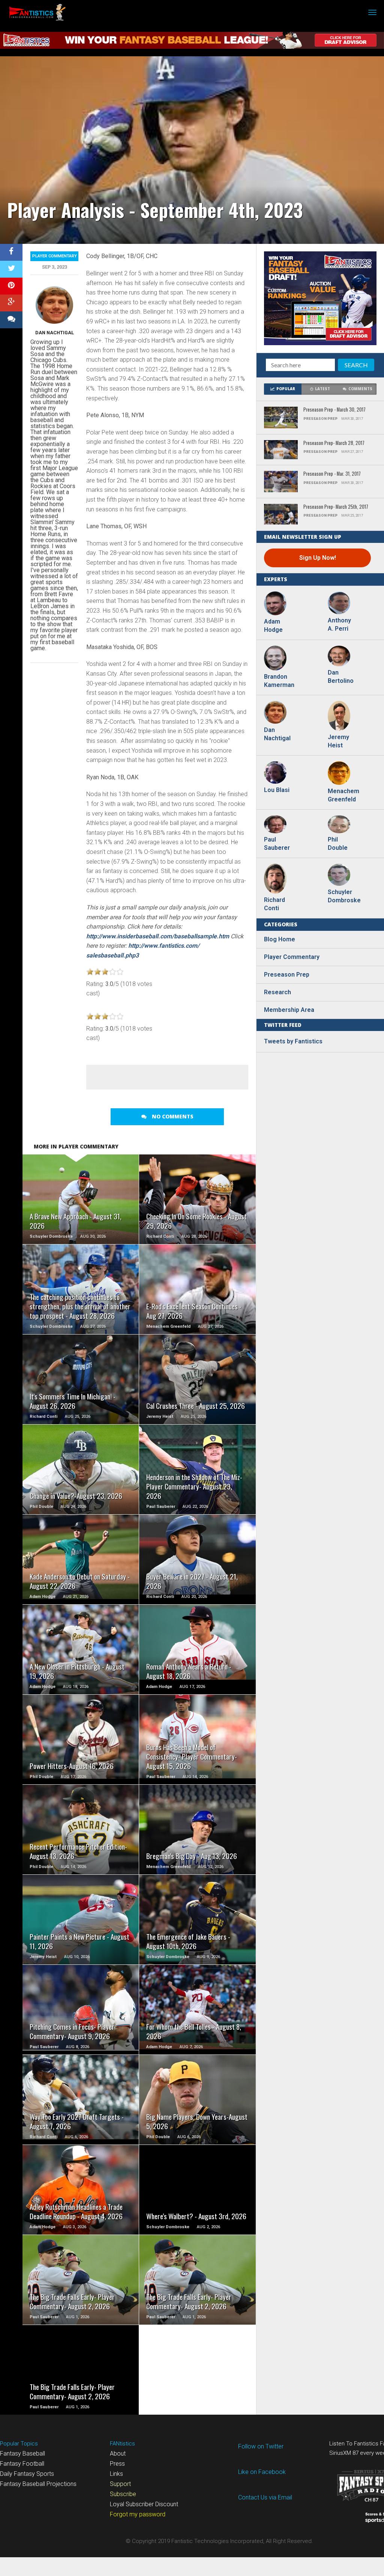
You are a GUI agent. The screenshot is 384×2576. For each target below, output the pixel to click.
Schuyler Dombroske (343, 896)
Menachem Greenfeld (343, 795)
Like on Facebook (262, 2472)
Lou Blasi (277, 790)
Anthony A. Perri (339, 624)
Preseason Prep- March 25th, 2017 (336, 507)
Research (277, 992)
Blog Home (280, 939)
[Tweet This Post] (11, 269)
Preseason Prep (287, 975)
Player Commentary (55, 256)
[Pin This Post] (11, 286)
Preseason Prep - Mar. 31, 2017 (332, 474)
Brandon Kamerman (279, 681)
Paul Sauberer (277, 844)
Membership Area (289, 1010)
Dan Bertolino (341, 677)
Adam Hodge (273, 626)
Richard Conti (274, 904)
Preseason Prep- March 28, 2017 (334, 443)
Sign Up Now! (318, 558)
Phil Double (338, 844)
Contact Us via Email (265, 2497)
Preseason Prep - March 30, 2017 (334, 410)
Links (116, 2474)
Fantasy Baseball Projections (38, 2484)
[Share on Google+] (11, 303)
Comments (360, 389)
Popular (286, 389)
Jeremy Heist (338, 741)
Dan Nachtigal (55, 333)
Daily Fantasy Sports (27, 2474)
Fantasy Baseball (22, 2454)
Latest (322, 389)
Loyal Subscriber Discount (144, 2504)
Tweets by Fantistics (293, 1041)
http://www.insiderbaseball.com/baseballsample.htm (158, 936)
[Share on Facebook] (11, 252)
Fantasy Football (22, 2464)
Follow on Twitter (261, 2446)
